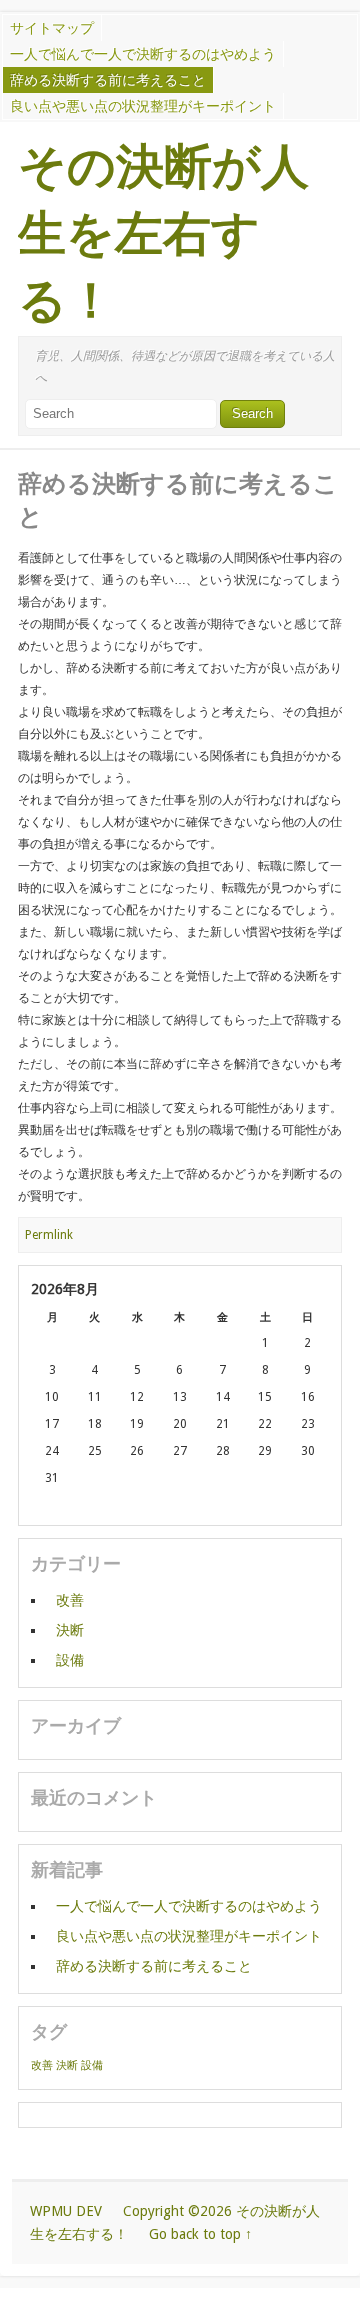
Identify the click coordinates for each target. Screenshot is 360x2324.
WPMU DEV (66, 2211)
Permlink (49, 1235)
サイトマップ (52, 28)
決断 (70, 1630)
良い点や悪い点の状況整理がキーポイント (143, 106)
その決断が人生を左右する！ (163, 234)
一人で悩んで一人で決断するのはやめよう (143, 54)
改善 (70, 1600)
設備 (70, 1660)
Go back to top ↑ (200, 2234)
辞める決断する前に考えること (108, 80)
